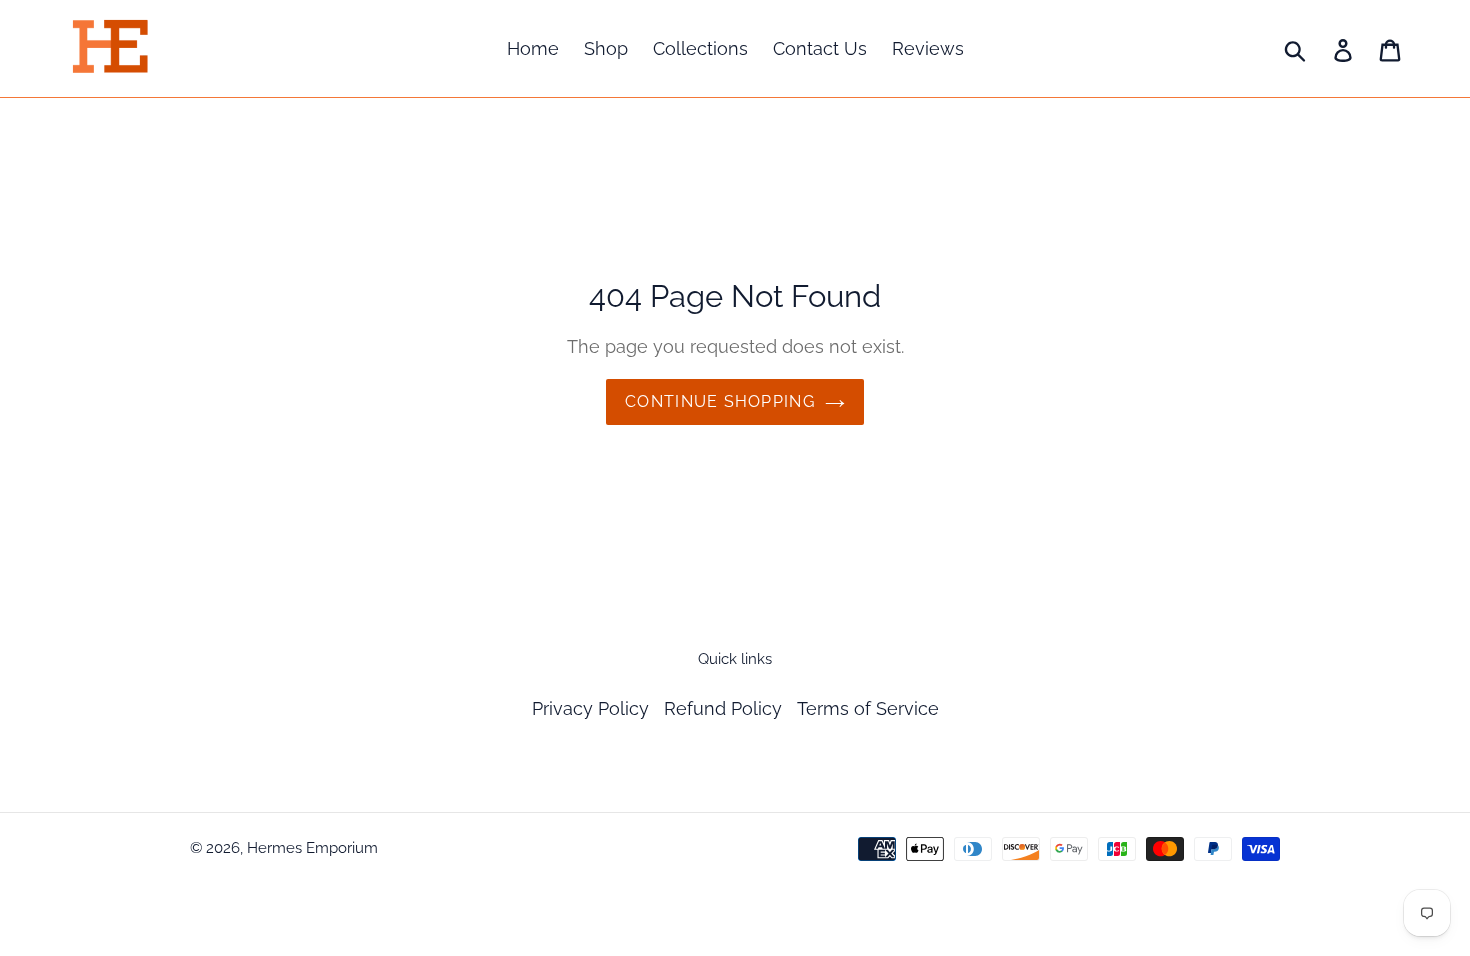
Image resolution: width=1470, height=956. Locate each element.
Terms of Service (868, 708)
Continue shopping (720, 401)
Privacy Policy (590, 708)
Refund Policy (723, 708)
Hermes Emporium (312, 848)
